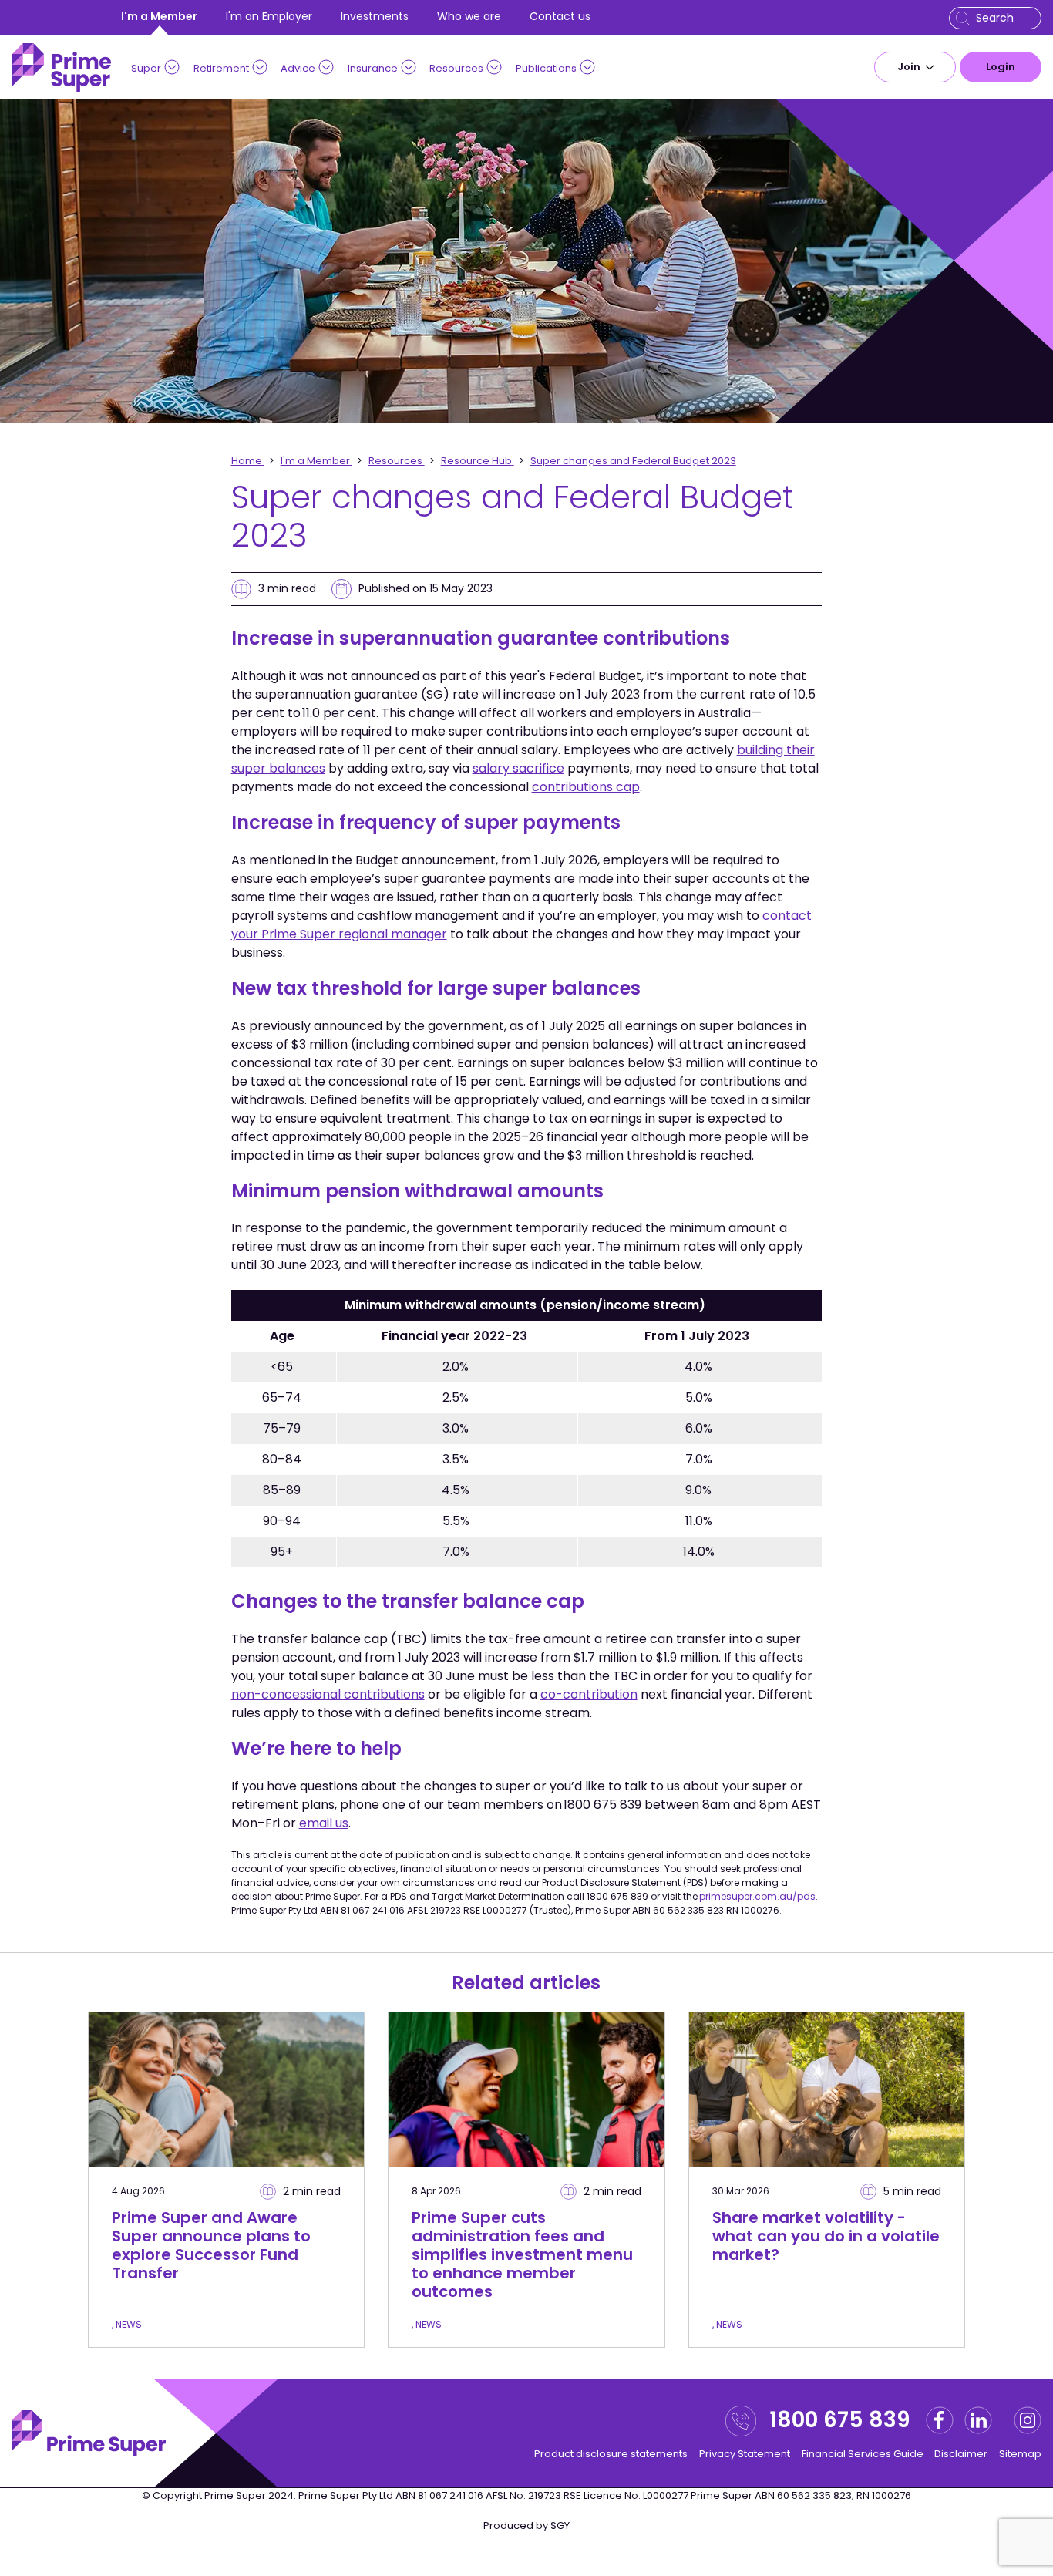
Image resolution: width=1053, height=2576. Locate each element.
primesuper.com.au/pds (757, 1896)
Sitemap (1020, 2454)
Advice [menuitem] (298, 68)
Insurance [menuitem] (373, 68)
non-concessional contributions (328, 1694)
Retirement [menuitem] (221, 68)
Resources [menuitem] (456, 68)
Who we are (469, 16)
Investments (375, 16)
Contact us (560, 16)
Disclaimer (961, 2454)
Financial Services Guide (863, 2454)
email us (324, 1823)
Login (1001, 67)
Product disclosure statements (611, 2454)
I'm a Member (159, 16)
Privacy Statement (745, 2454)
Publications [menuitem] (546, 68)
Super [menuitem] (146, 68)
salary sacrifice (518, 768)
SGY (560, 2525)
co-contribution (589, 1694)
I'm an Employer (269, 16)
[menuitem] (915, 67)
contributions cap (586, 787)
